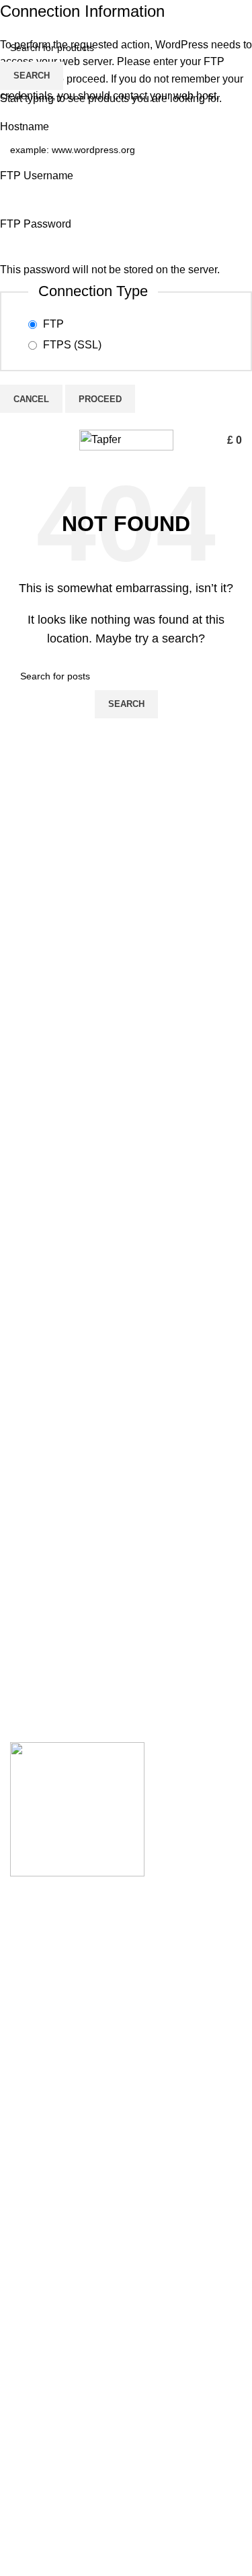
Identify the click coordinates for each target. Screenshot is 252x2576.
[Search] (208, 440)
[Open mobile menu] (15, 440)
